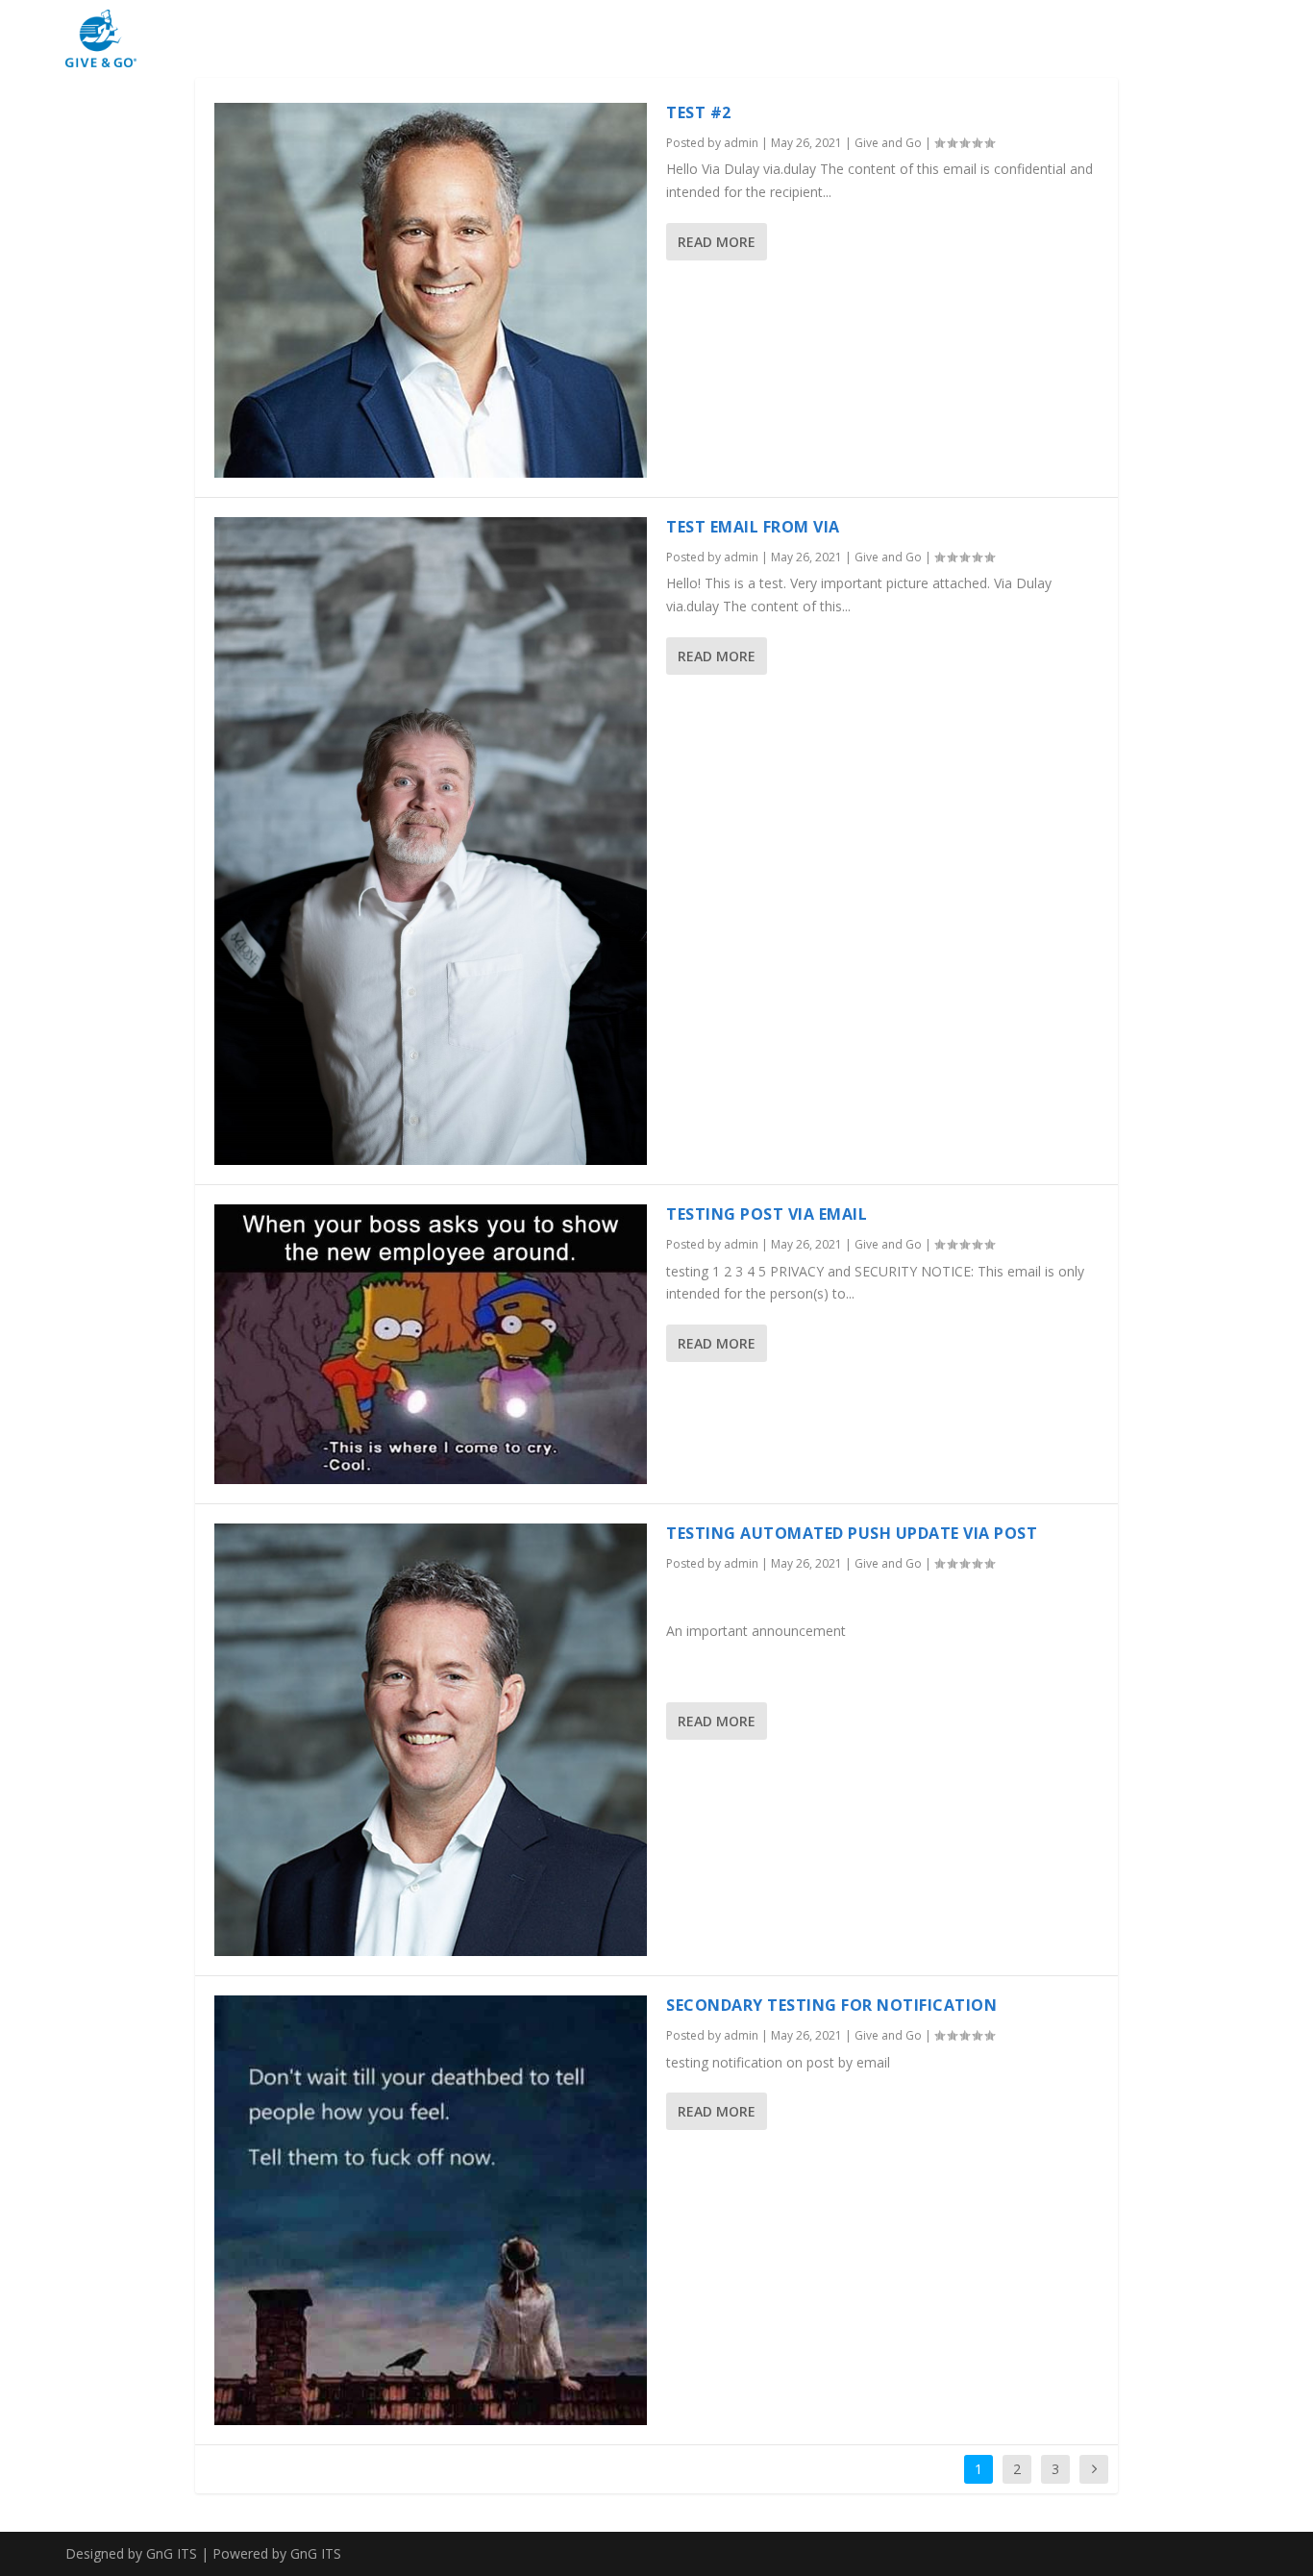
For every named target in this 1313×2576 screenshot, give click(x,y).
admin (741, 143)
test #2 (699, 112)
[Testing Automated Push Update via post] (431, 1740)
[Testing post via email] (431, 1344)
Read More (717, 242)
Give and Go (888, 143)
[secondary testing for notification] (431, 2210)
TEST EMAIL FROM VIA (753, 527)
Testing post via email (767, 1214)
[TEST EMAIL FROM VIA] (431, 841)
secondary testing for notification (831, 2005)
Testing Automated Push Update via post (852, 1533)
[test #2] (431, 290)
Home (1217, 37)
